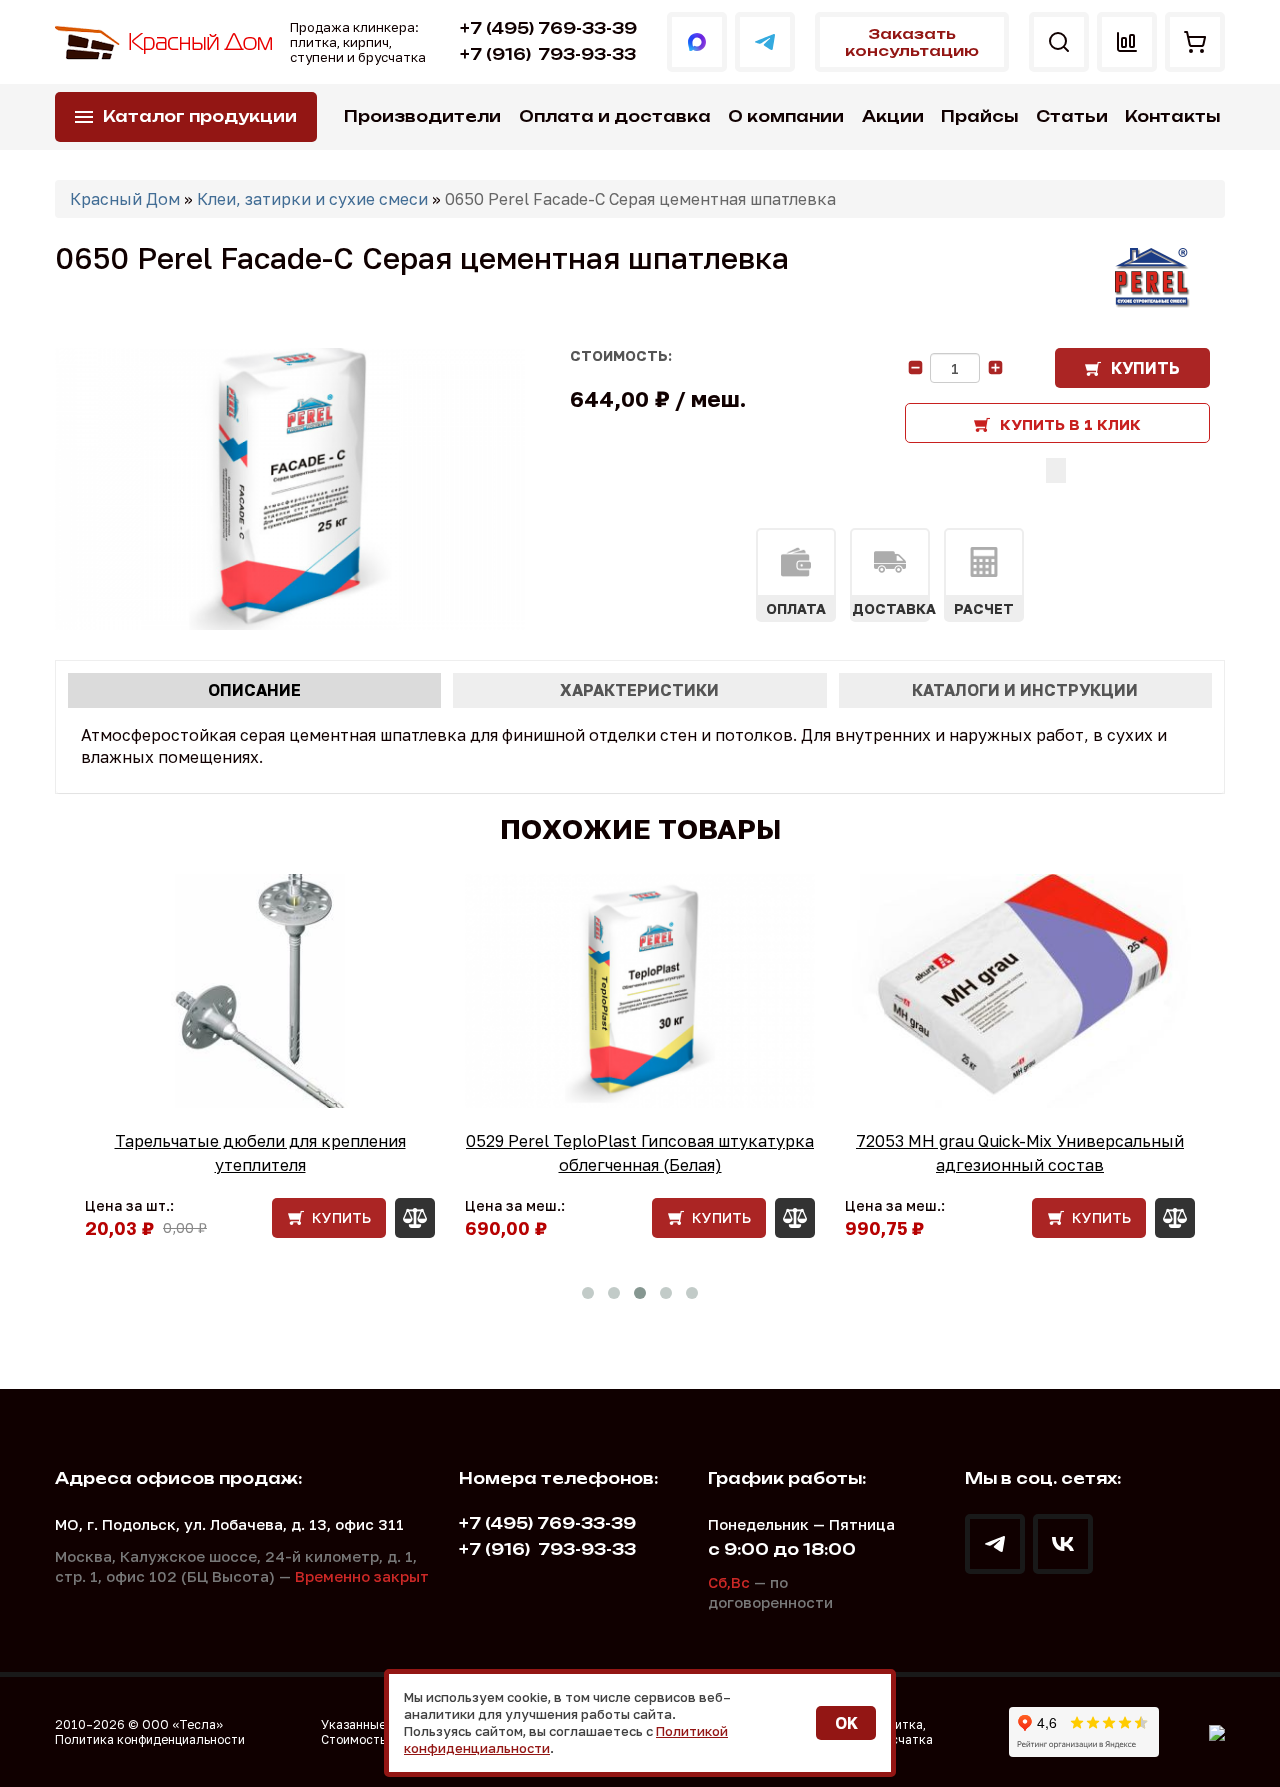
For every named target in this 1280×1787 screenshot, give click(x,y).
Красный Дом (125, 199)
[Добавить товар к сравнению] (1056, 470)
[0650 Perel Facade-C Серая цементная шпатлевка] (290, 489)
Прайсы (979, 116)
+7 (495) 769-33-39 (548, 28)
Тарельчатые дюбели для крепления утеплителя (260, 1153)
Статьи (1072, 116)
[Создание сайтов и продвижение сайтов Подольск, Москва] (1217, 1732)
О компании (786, 116)
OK (846, 1723)
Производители (422, 116)
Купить (1145, 368)
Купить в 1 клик (1070, 424)
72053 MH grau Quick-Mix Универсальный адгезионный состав (1020, 1153)
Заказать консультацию (912, 42)
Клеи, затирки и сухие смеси (312, 199)
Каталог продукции (200, 116)
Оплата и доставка (615, 116)
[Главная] (165, 42)
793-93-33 (548, 54)
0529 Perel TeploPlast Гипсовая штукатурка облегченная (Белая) (640, 1153)
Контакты (1172, 116)
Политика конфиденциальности (150, 1739)
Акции (893, 116)
